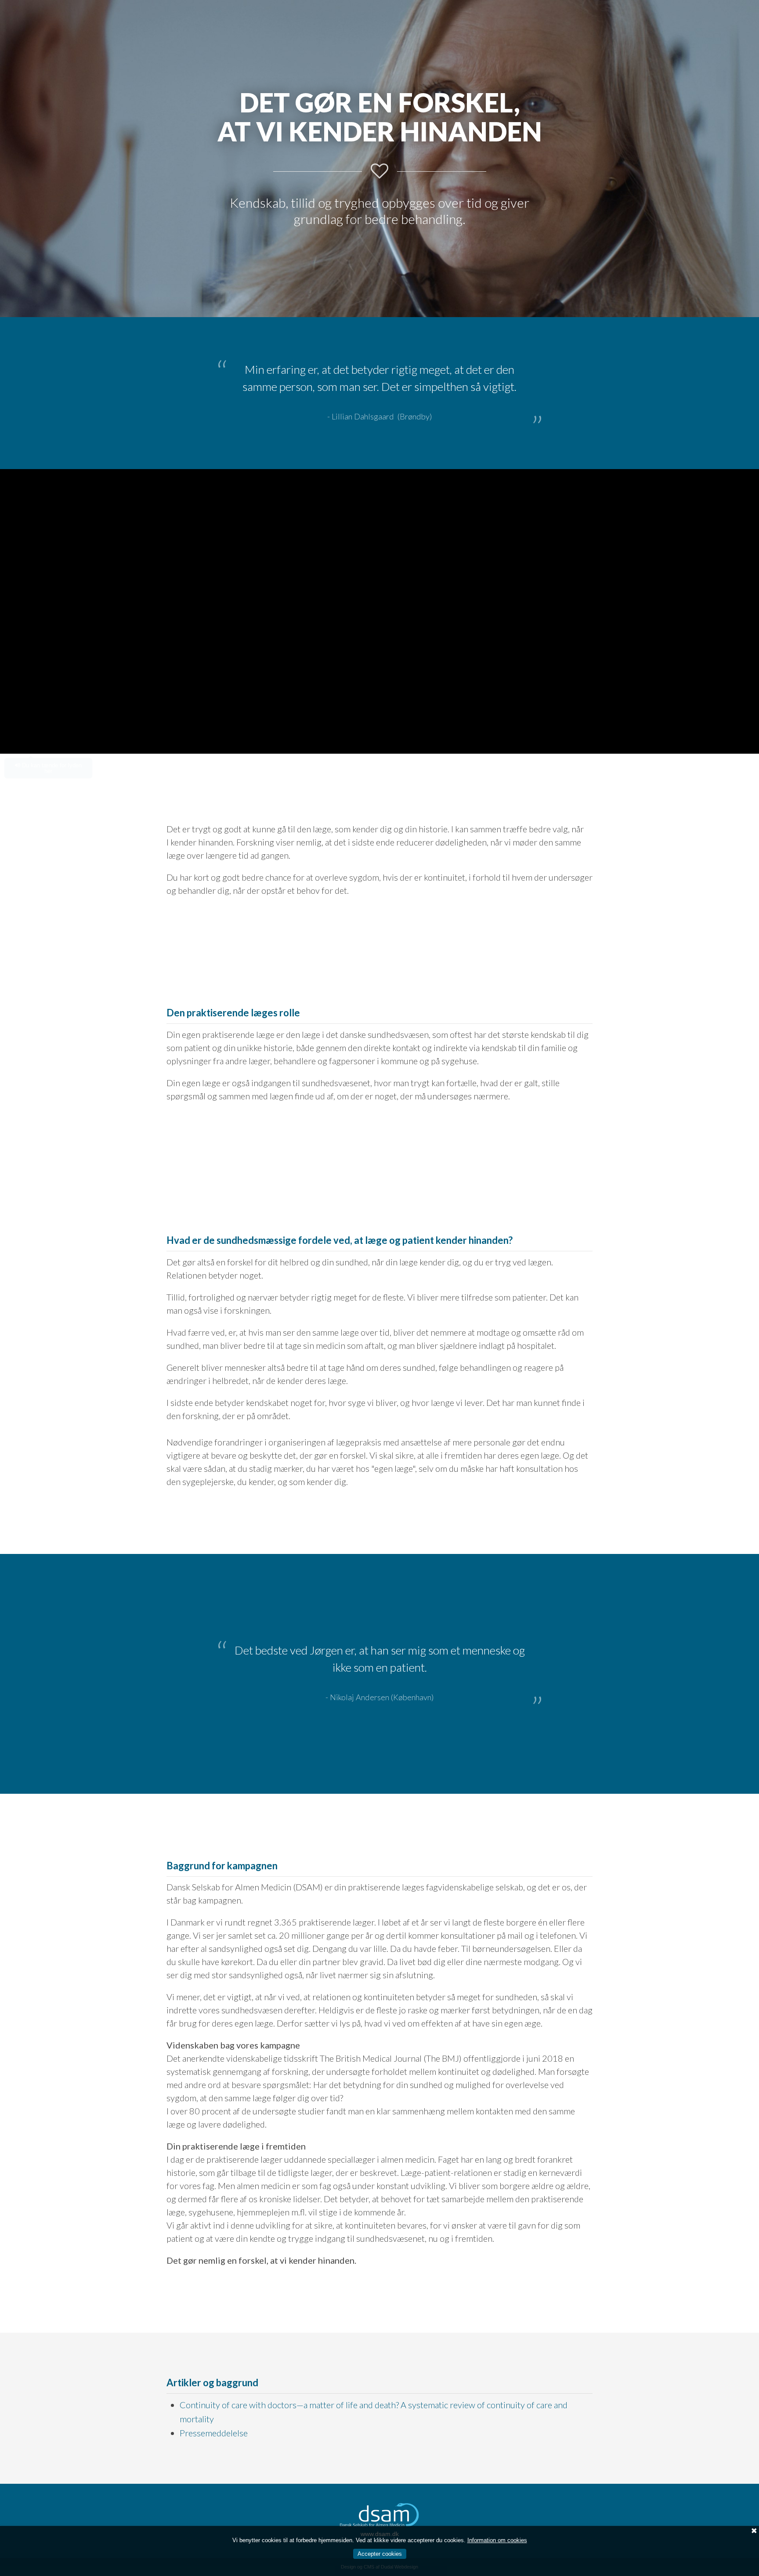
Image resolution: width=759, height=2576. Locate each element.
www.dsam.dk (380, 2509)
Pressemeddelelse (214, 2408)
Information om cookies (497, 2540)
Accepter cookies (380, 2554)
